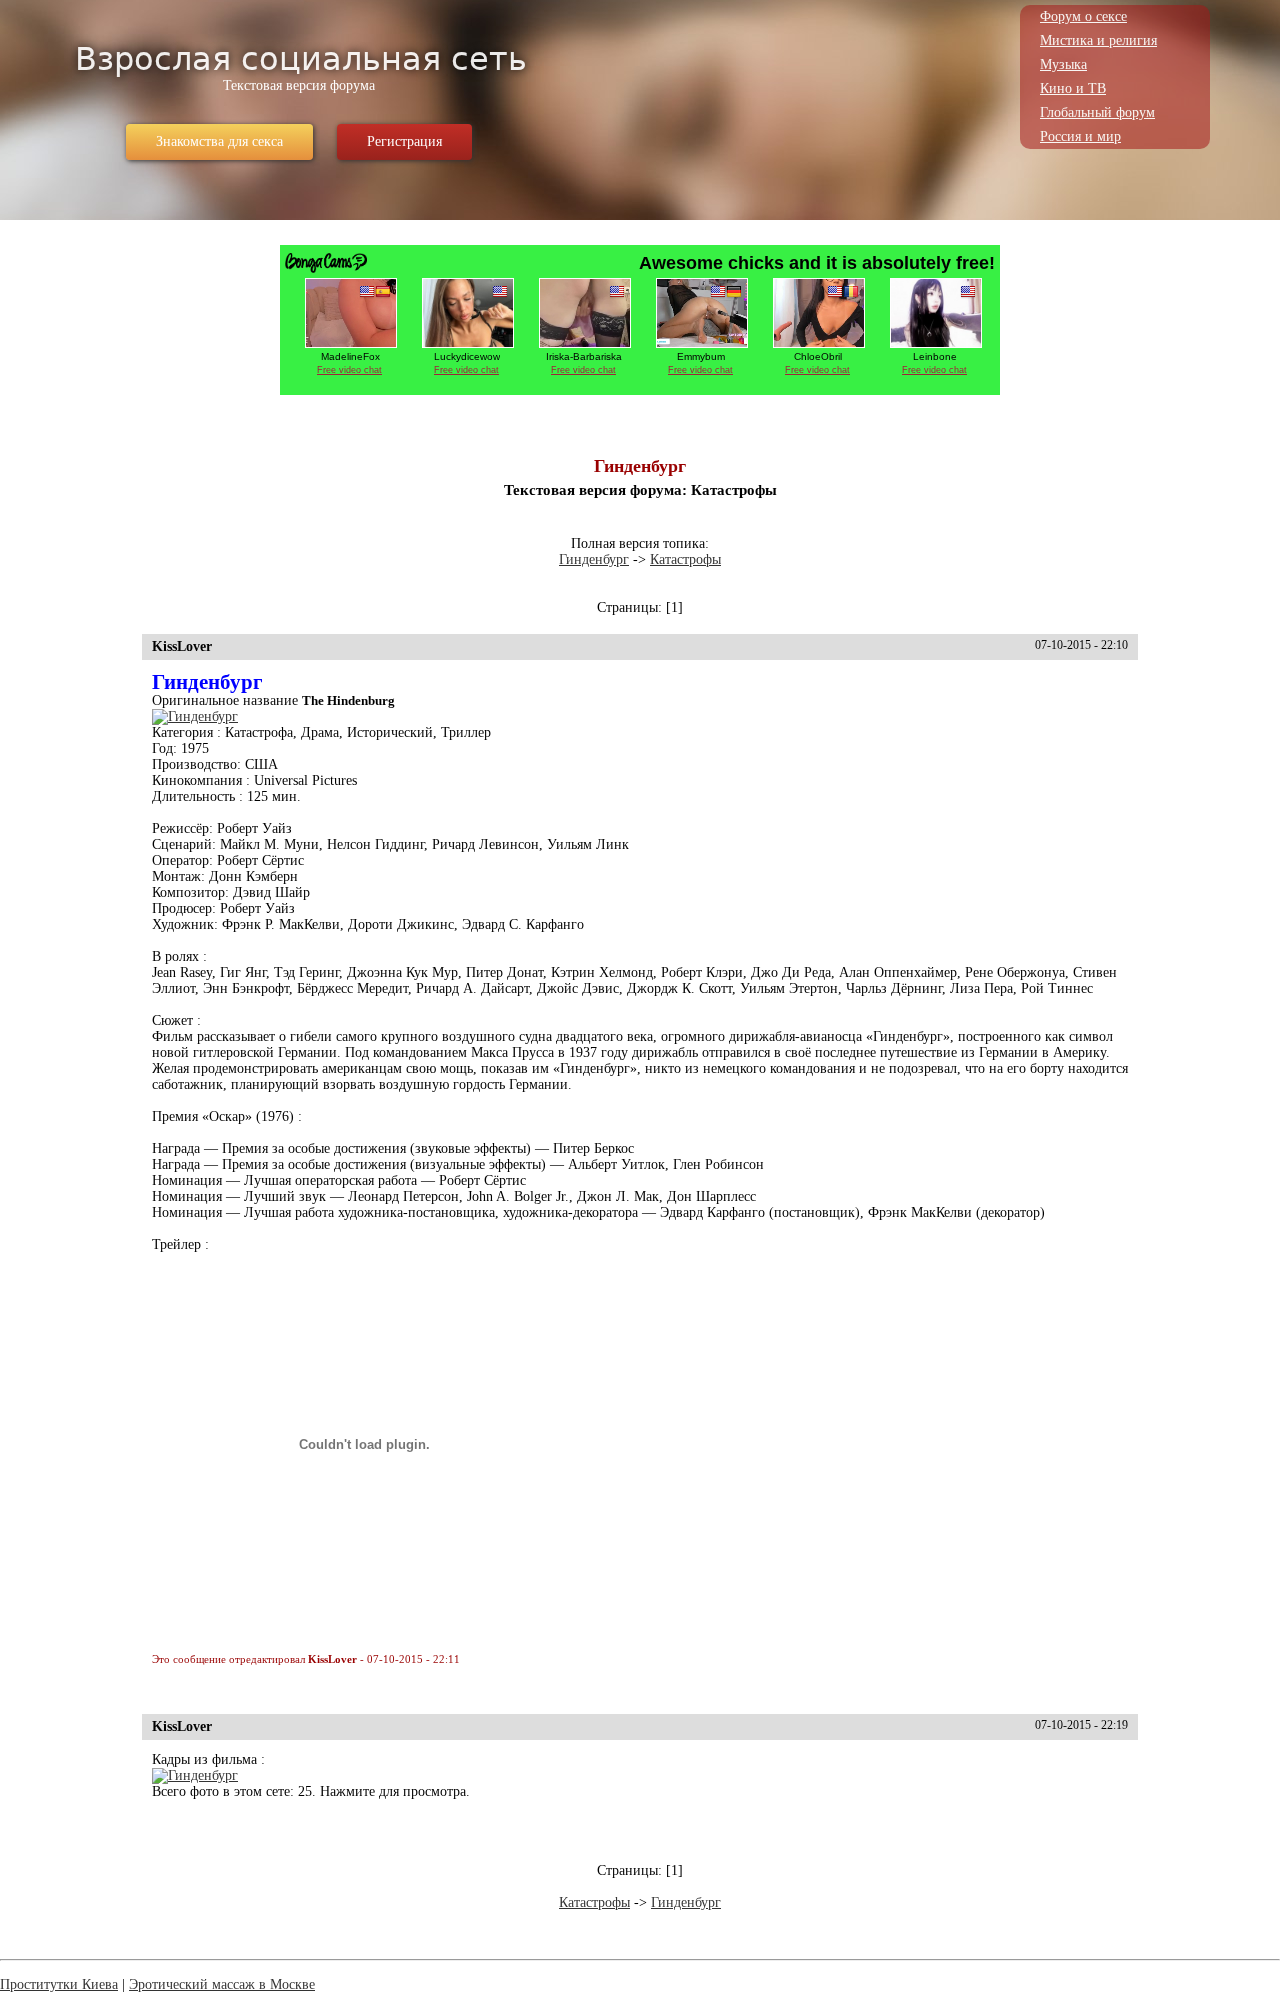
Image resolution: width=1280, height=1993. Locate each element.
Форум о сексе (1083, 16)
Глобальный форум (1097, 112)
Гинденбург (594, 559)
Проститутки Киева (59, 1984)
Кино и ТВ (1073, 88)
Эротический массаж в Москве (222, 1984)
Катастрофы (685, 559)
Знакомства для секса (219, 141)
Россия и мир (1080, 136)
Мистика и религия (1098, 40)
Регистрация (404, 141)
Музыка (1063, 64)
